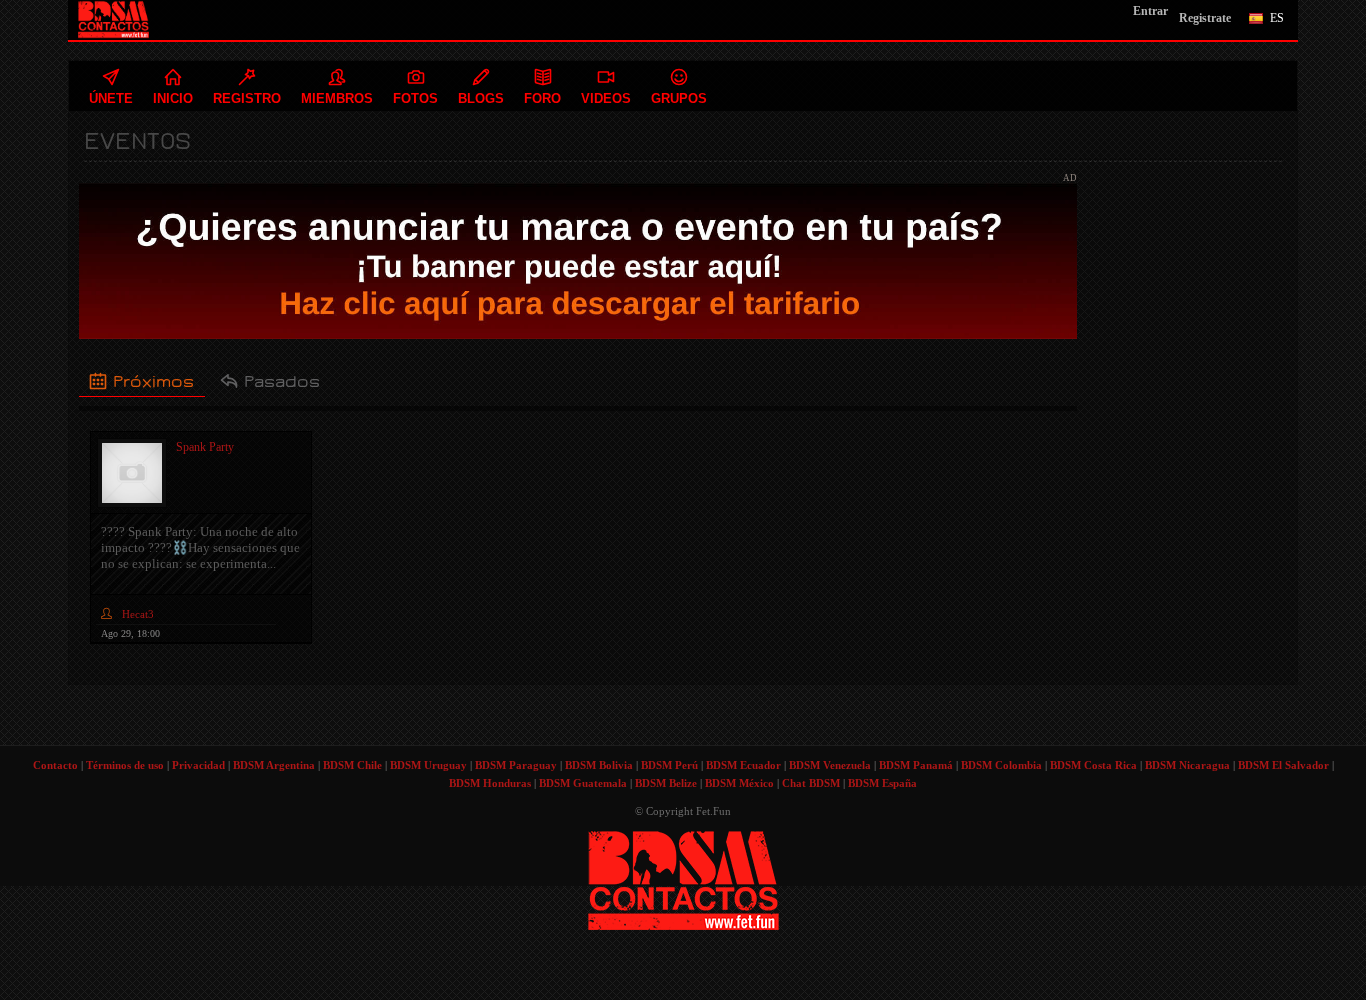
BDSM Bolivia (599, 765)
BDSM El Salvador (1283, 765)
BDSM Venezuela (830, 765)
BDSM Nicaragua (1187, 765)
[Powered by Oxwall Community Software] (683, 878)
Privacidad (198, 765)
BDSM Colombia (1001, 765)
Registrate (1205, 18)
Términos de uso (125, 765)
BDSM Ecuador (743, 765)
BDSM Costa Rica (1093, 765)
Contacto (55, 765)
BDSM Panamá (916, 765)
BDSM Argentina (274, 765)
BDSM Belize (666, 783)
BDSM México (739, 783)
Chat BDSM (811, 783)
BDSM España (882, 783)
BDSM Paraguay (516, 765)
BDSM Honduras (490, 783)
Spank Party (205, 447)
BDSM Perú (669, 765)
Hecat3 (138, 614)
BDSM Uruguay (428, 765)
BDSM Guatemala (583, 783)
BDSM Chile (352, 765)
